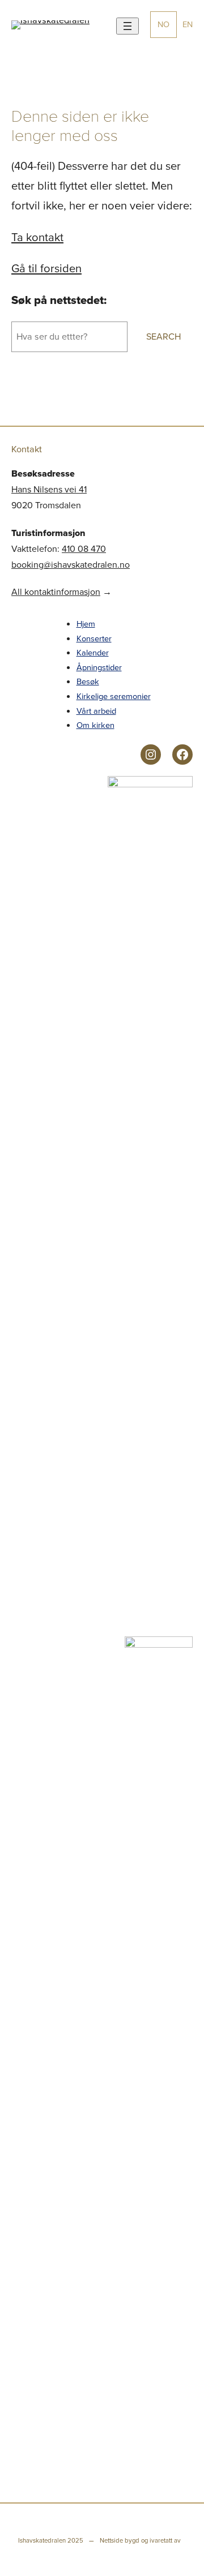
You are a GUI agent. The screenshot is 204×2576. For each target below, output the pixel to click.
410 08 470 (84, 549)
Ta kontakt (37, 237)
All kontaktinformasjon (56, 592)
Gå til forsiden (46, 268)
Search (163, 337)
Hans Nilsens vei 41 (49, 489)
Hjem (86, 624)
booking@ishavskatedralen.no (71, 565)
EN (188, 24)
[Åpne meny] (127, 26)
